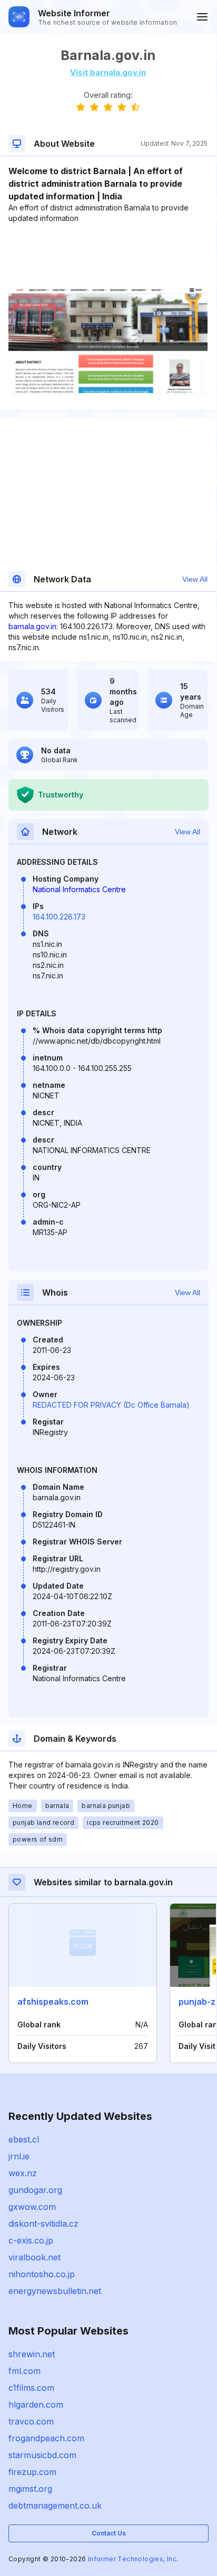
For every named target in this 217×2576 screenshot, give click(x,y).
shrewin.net (32, 2354)
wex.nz (23, 2173)
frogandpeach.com (46, 2438)
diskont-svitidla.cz (43, 2224)
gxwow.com (32, 2207)
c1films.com (31, 2388)
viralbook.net (34, 2257)
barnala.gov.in (32, 626)
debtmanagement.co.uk (55, 2506)
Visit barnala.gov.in (108, 72)
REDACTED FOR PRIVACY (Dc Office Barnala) (111, 1405)
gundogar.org (35, 2190)
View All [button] (195, 579)
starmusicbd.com (42, 2455)
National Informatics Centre (79, 889)
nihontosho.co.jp (42, 2274)
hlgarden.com (36, 2405)
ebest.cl (24, 2139)
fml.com (24, 2371)
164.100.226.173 (59, 917)
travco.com (31, 2421)
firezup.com (32, 2472)
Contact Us (109, 2533)
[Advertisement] (108, 256)
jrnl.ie (19, 2156)
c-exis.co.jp (31, 2240)
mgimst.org (30, 2489)
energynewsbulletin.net (55, 2291)
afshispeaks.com (53, 2002)
